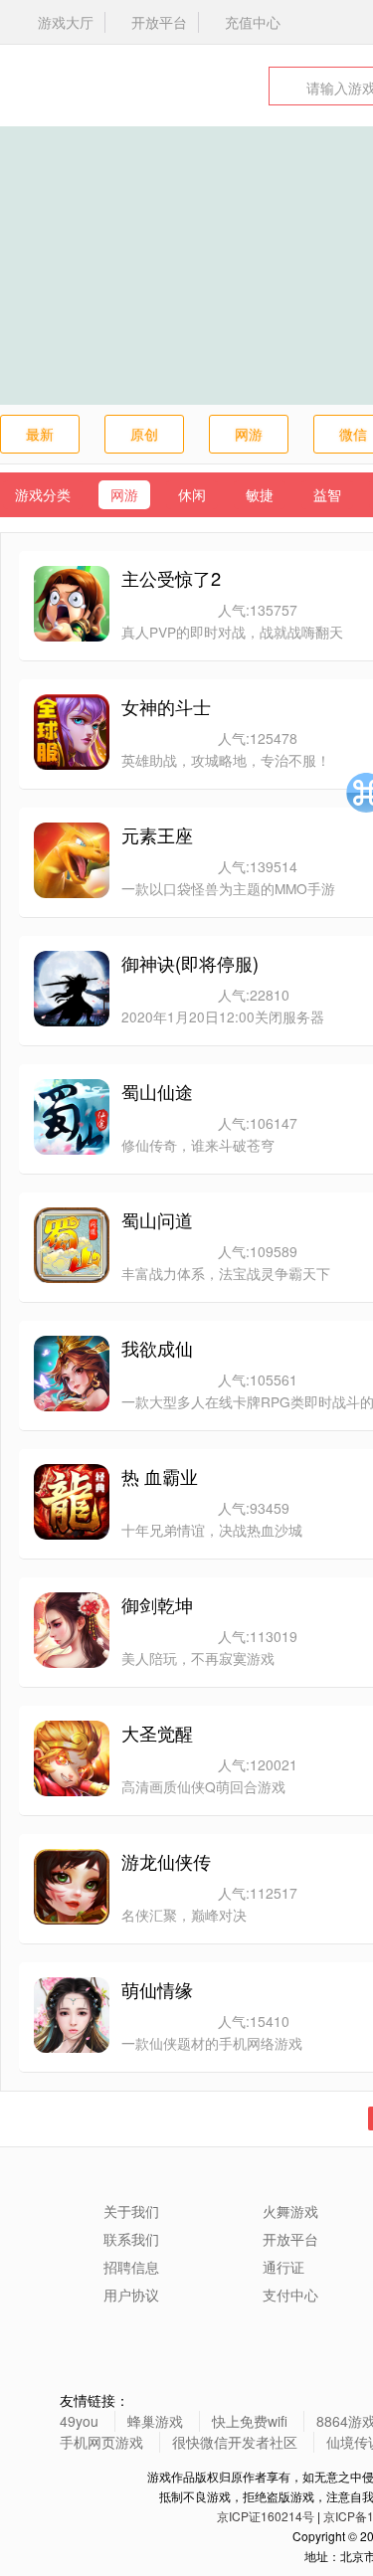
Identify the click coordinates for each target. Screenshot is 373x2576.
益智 (327, 494)
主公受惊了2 (171, 578)
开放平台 (159, 22)
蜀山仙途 (157, 1091)
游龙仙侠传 (166, 1861)
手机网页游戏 (101, 2442)
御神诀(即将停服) (190, 963)
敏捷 (260, 494)
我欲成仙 (157, 1348)
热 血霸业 (160, 1476)
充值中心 (253, 22)
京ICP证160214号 (266, 2516)
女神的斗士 (166, 706)
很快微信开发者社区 (235, 2442)
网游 (249, 434)
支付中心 (290, 2295)
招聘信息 (131, 2267)
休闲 (192, 494)
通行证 (283, 2267)
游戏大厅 (66, 22)
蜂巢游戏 (155, 2421)
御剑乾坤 (157, 1604)
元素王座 (157, 834)
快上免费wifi (250, 2421)
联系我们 (131, 2239)
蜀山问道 (157, 1219)
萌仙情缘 (157, 1989)
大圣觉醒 (157, 1733)
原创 (144, 434)
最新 (40, 434)
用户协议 (131, 2295)
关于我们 (131, 2211)
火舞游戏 (75, 86)
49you (79, 2421)
